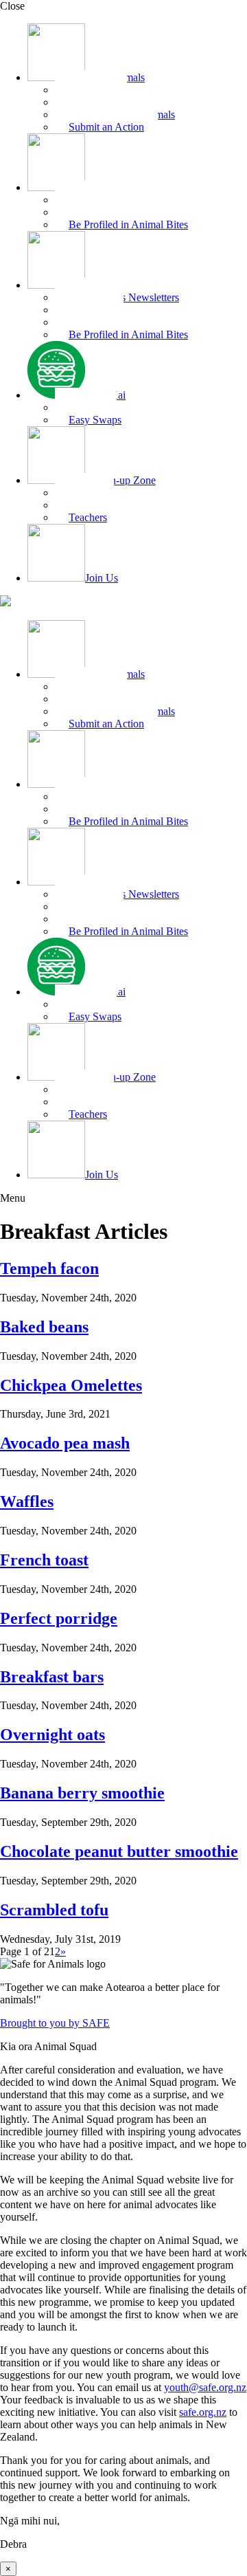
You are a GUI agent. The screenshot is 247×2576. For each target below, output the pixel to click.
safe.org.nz (203, 2412)
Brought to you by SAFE (55, 2023)
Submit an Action (106, 127)
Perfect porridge (59, 1618)
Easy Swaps (95, 420)
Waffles (27, 1501)
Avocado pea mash (65, 1443)
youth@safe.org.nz (205, 2387)
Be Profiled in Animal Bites (128, 224)
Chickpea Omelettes (71, 1385)
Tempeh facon (49, 1268)
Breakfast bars (52, 1677)
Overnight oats (52, 1735)
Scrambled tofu (54, 1910)
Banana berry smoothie (82, 1793)
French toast (44, 1560)
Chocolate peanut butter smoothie (119, 1851)
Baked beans (44, 1327)
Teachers (88, 517)
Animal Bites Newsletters (124, 297)
